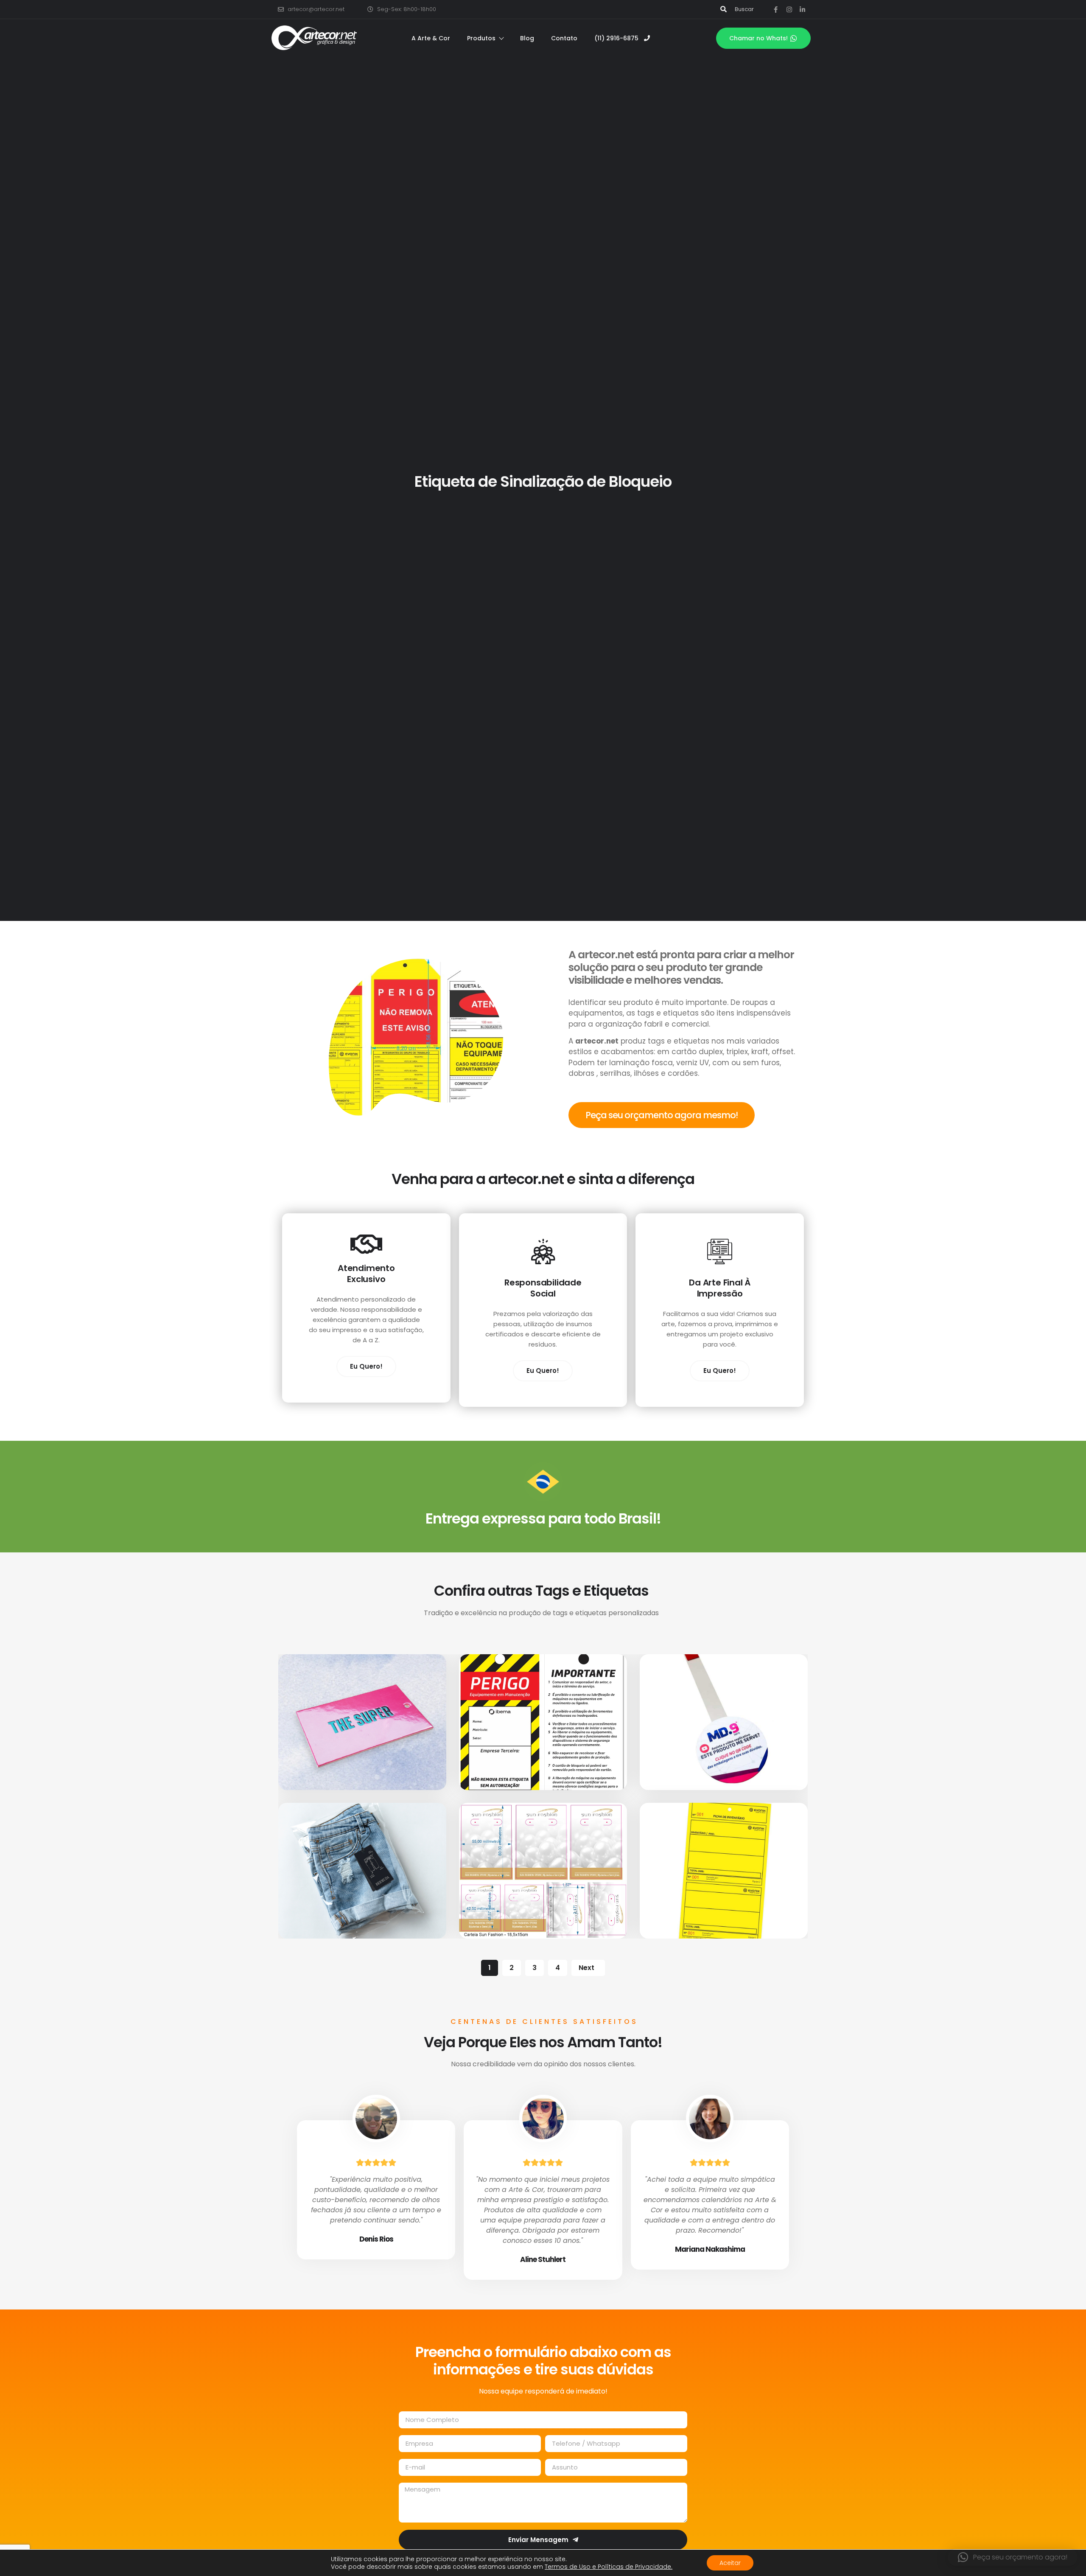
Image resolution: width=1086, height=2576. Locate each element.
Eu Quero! (366, 1366)
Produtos (481, 38)
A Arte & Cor (431, 38)
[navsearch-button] (724, 9)
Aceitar (730, 2563)
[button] (1013, 2557)
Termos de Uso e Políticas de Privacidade (609, 2567)
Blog (527, 38)
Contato (564, 38)
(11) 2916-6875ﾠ (619, 38)
